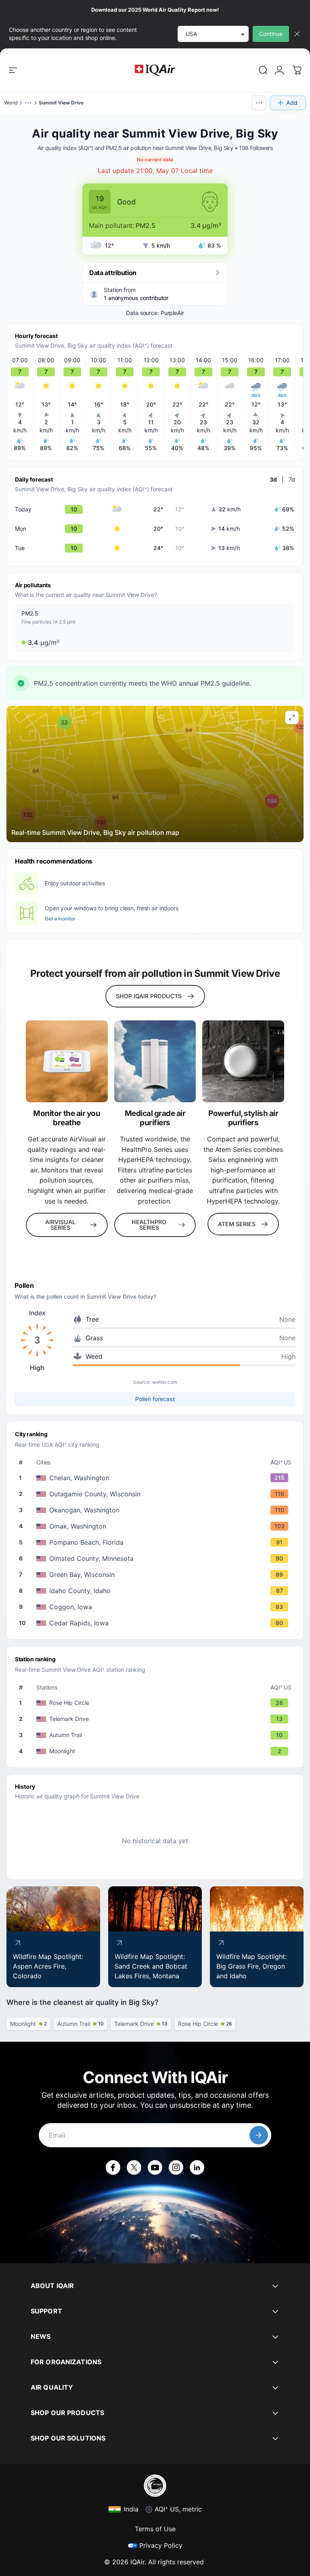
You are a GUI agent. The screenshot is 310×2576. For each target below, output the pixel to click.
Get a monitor (60, 919)
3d (273, 479)
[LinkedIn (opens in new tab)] (197, 2167)
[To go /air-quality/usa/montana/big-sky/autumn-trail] (157, 1735)
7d (292, 479)
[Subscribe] (259, 2135)
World (11, 103)
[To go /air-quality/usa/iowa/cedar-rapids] (157, 1623)
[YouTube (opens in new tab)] (155, 2167)
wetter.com (165, 1382)
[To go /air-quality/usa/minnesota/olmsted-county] (157, 1558)
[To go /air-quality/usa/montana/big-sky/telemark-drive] (157, 1719)
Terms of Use (155, 2529)
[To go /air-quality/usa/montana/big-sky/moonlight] (157, 1751)
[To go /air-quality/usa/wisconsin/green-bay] (157, 1575)
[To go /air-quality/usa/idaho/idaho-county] (157, 1591)
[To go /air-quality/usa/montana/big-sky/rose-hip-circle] (157, 1703)
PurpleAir (172, 313)
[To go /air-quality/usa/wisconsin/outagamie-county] (157, 1494)
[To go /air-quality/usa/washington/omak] (157, 1526)
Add (292, 103)
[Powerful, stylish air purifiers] (243, 1061)
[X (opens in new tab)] (134, 2167)
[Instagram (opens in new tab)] (176, 2167)
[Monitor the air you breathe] (67, 1061)
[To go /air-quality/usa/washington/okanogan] (157, 1510)
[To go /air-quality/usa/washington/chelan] (157, 1478)
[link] (263, 70)
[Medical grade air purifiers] (155, 1061)
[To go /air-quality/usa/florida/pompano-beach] (157, 1542)
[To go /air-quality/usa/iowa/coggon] (157, 1607)
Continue (271, 34)
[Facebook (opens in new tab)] (113, 2167)
